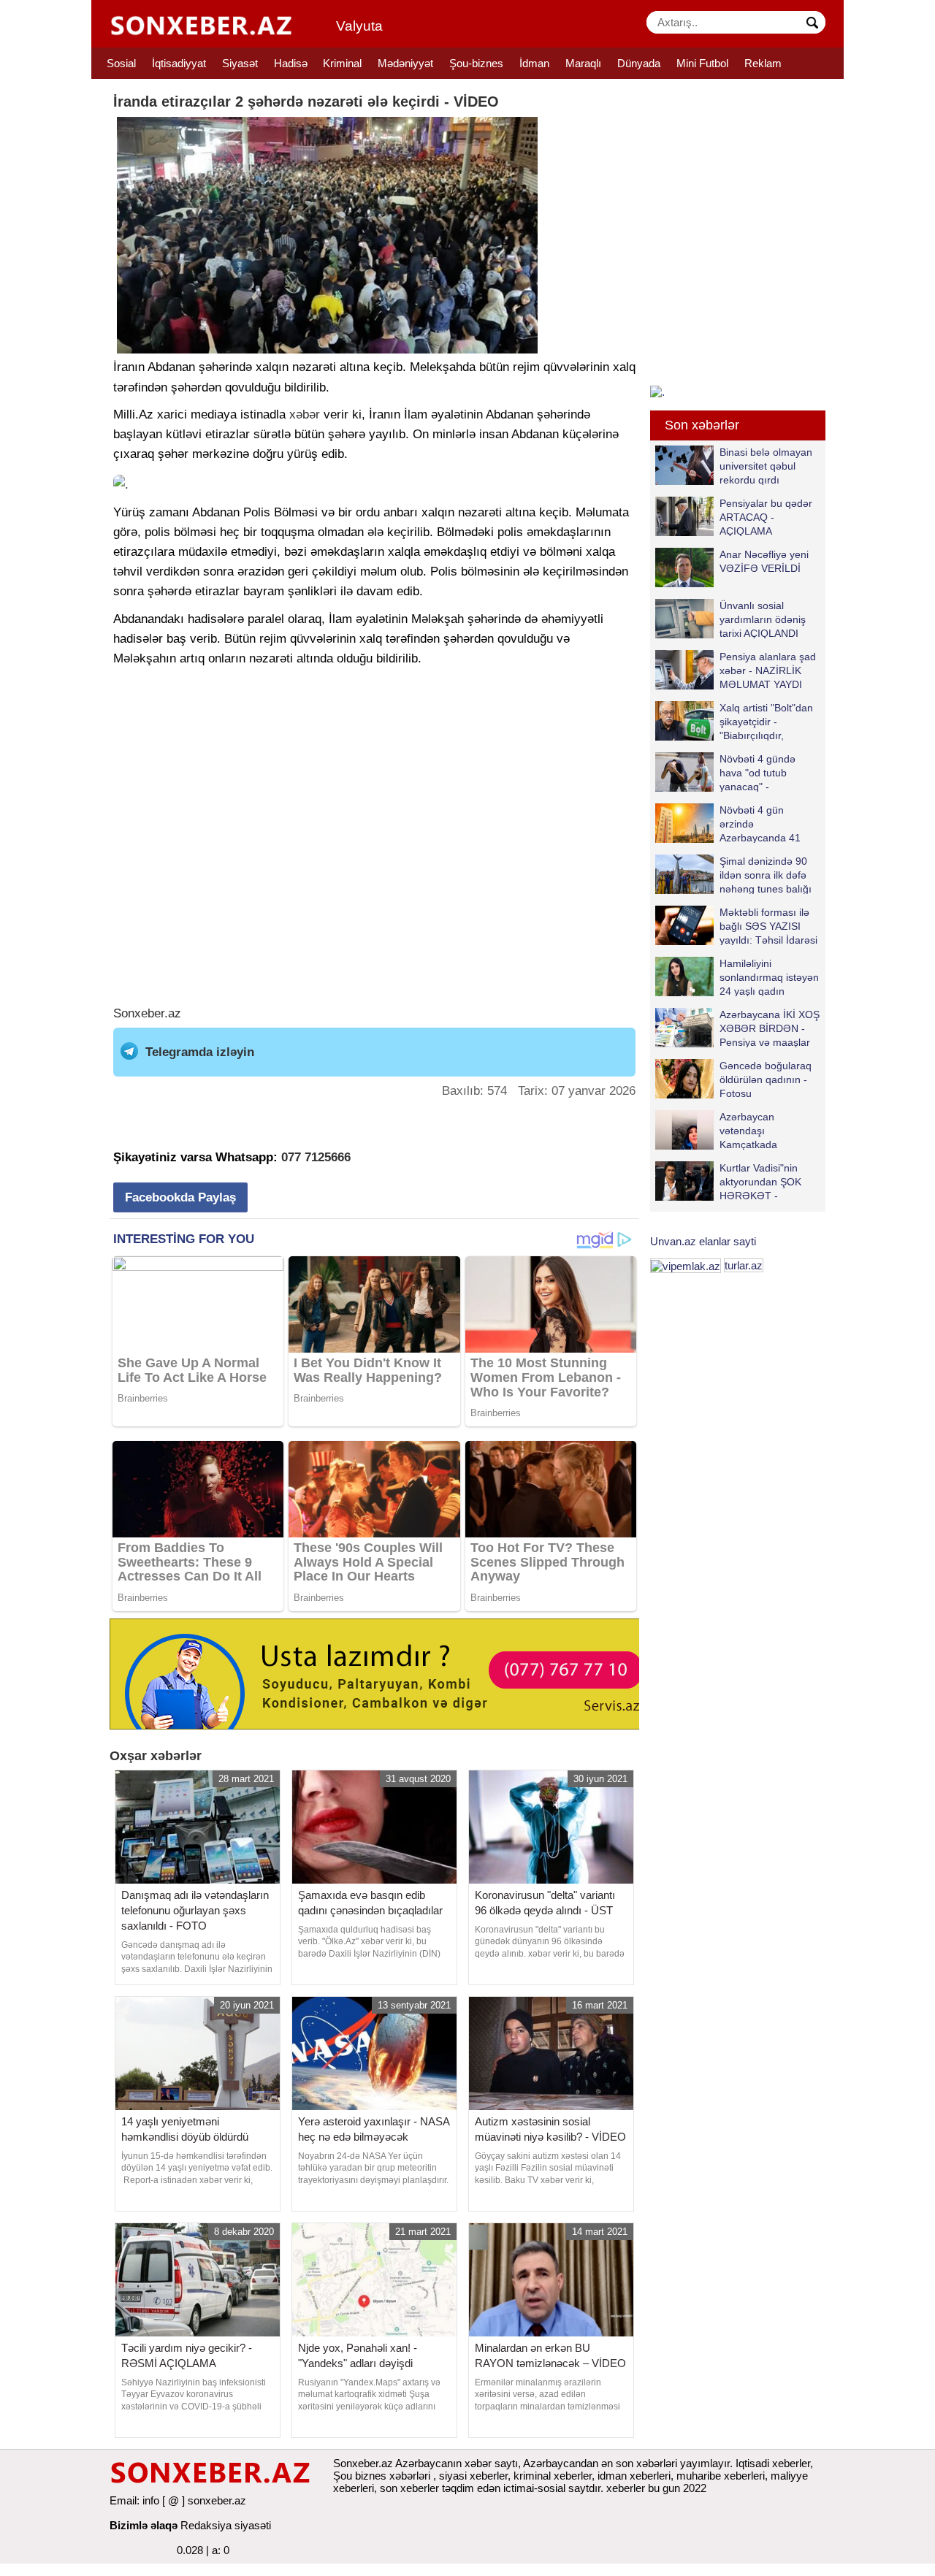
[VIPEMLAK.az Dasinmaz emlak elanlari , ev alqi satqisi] (686, 1265)
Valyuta (359, 26)
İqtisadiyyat (179, 63)
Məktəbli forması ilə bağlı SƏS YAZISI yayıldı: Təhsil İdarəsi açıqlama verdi (768, 926)
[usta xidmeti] (382, 1673)
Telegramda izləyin (200, 1052)
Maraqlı (583, 63)
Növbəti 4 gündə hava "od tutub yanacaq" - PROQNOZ (757, 772)
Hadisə (291, 63)
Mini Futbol (702, 63)
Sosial (121, 63)
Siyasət (240, 63)
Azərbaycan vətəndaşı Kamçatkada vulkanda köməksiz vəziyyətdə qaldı (731, 1130)
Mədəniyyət (405, 63)
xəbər (305, 414)
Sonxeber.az (147, 1013)
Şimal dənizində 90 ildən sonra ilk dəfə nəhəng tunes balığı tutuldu (766, 875)
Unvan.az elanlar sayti (703, 1241)
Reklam (763, 63)
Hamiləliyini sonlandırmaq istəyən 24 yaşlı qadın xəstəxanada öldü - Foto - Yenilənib (737, 977)
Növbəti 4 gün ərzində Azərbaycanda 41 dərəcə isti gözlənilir (765, 823)
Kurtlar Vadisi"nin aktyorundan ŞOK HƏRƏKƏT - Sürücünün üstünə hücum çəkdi (730, 1181)
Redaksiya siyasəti (226, 2525)
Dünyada (639, 63)
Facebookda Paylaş (180, 1197)
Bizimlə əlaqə (144, 2525)
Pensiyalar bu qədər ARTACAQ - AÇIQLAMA (766, 517)
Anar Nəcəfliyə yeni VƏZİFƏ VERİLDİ (764, 561)
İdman (534, 63)
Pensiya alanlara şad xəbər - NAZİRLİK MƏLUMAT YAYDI (768, 670)
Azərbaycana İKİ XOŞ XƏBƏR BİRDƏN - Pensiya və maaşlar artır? (770, 1028)
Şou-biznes (476, 63)
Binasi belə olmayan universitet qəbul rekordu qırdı (766, 466)
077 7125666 (316, 1157)
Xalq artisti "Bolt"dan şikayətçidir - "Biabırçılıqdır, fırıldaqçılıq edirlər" (766, 721)
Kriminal (342, 63)
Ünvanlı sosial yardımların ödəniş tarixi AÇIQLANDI (763, 619)
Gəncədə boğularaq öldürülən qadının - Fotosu (766, 1079)
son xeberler (409, 2488)
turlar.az (744, 1265)
